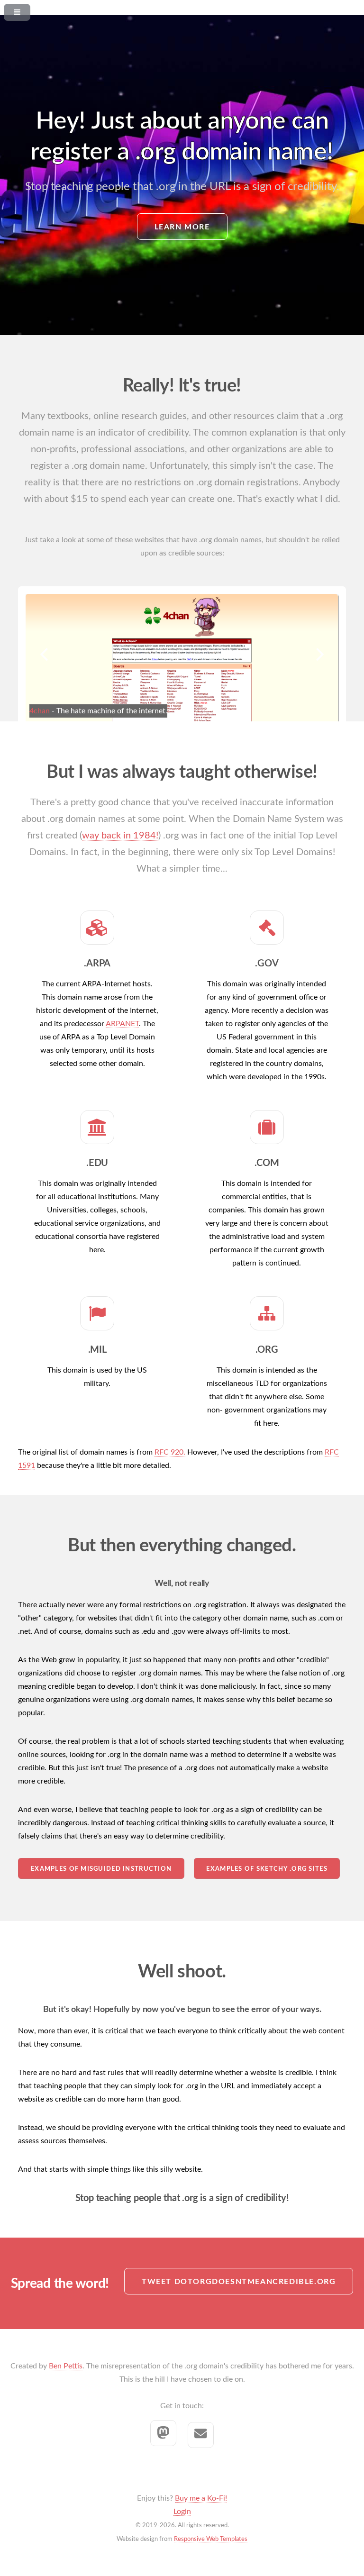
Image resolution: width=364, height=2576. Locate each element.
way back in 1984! (120, 836)
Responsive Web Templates (211, 2539)
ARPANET (122, 1024)
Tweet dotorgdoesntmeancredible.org (239, 2282)
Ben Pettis (66, 2366)
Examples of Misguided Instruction (101, 1869)
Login (182, 2512)
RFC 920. (170, 1452)
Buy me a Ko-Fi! (201, 2498)
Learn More (182, 227)
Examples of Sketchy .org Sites (267, 1869)
